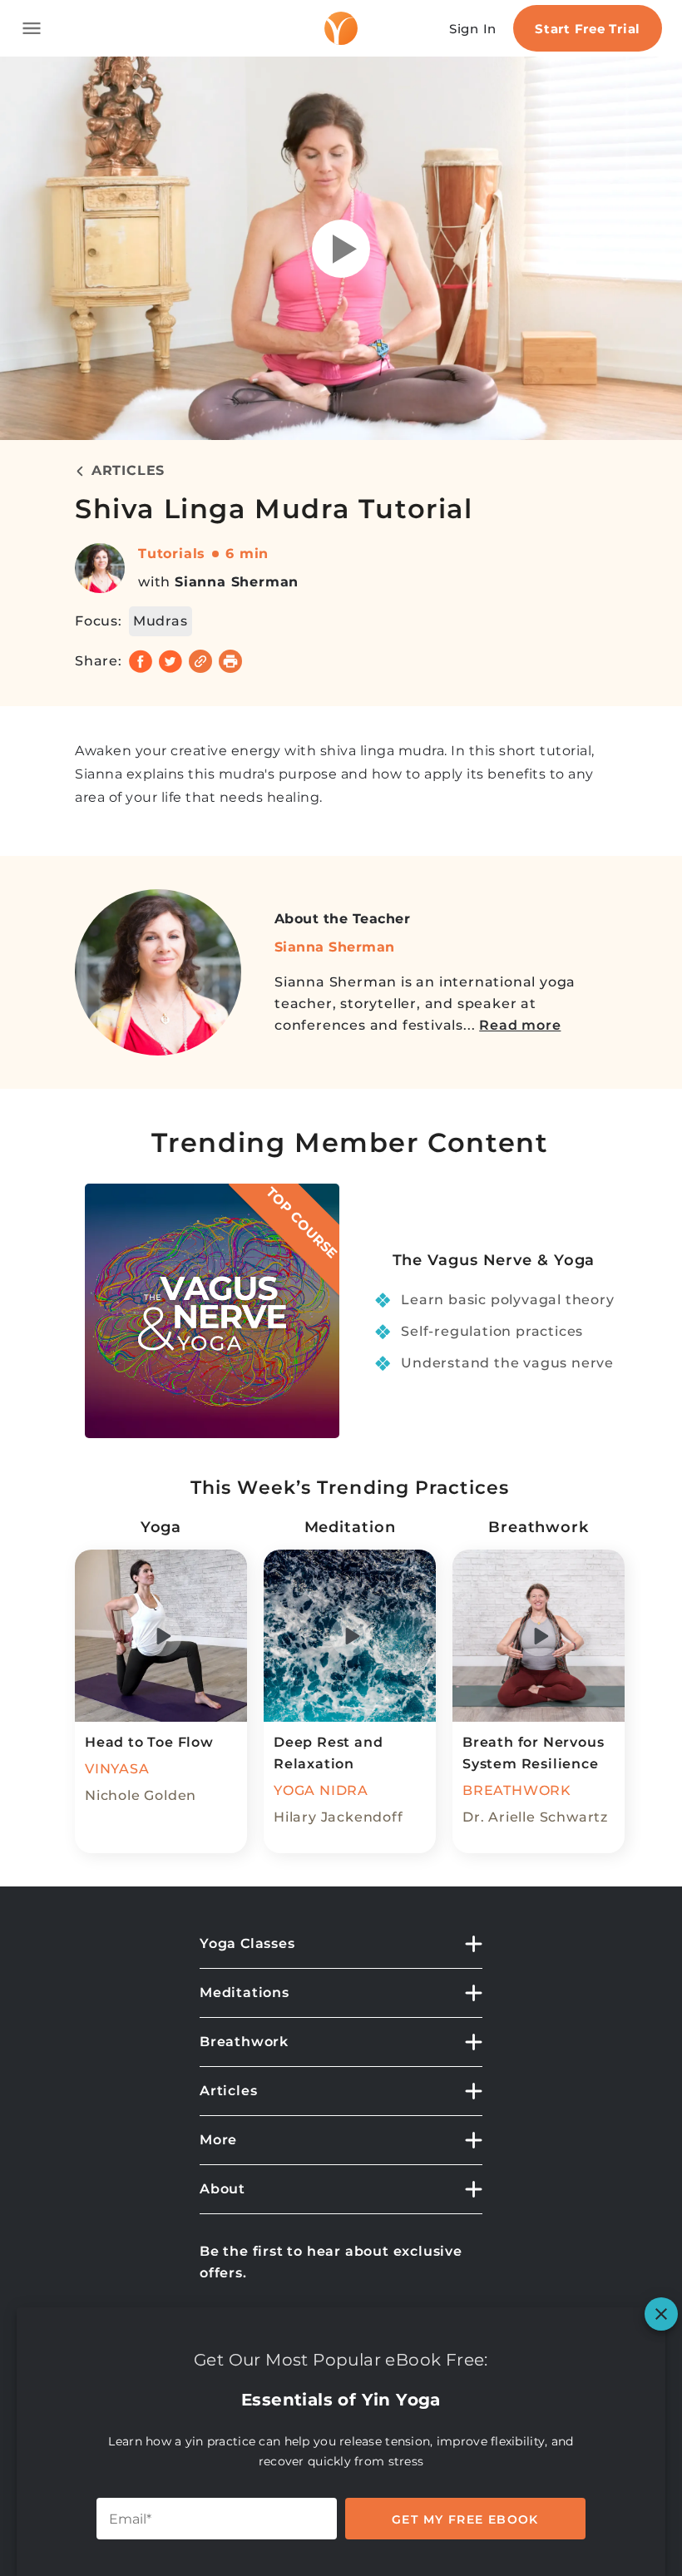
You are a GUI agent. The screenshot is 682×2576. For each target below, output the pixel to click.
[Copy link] (200, 661)
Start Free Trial (588, 29)
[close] (661, 2314)
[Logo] (341, 28)
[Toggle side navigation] (32, 28)
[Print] (230, 661)
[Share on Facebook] (141, 661)
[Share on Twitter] (170, 661)
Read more (520, 1025)
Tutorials (172, 554)
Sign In (473, 29)
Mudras (161, 621)
